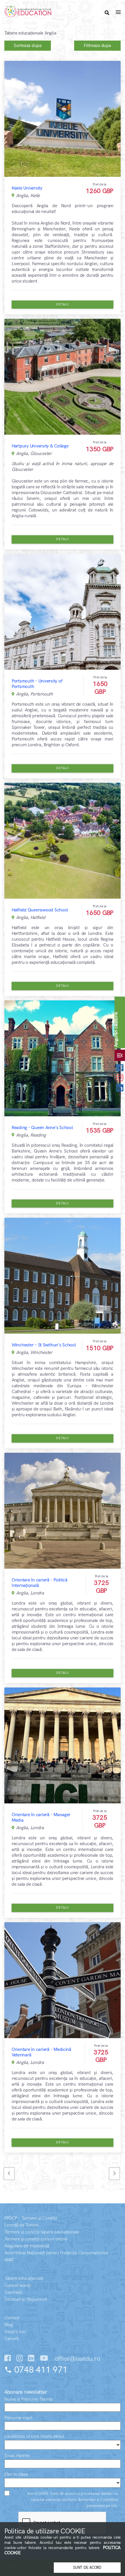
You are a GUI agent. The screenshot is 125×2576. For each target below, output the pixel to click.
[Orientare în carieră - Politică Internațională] (63, 1511)
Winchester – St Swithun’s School (44, 1345)
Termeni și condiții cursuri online (36, 2239)
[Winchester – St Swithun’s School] (63, 1276)
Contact (12, 2318)
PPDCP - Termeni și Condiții (31, 2218)
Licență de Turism (21, 2225)
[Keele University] (63, 119)
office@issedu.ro (77, 2359)
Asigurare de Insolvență (27, 2246)
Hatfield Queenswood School (40, 910)
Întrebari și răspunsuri (26, 2299)
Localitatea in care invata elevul (34, 2436)
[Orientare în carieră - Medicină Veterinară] (63, 1980)
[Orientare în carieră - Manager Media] (63, 1745)
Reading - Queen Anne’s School (42, 1128)
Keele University (27, 188)
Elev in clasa (16, 2474)
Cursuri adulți (17, 2285)
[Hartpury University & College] (63, 377)
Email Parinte (17, 2456)
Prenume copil (18, 2418)
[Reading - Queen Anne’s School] (63, 1058)
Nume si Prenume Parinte (29, 2399)
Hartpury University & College (40, 446)
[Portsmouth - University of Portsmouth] (63, 612)
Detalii (63, 304)
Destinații (13, 2292)
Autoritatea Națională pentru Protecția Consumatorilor (56, 2253)
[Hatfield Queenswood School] (63, 841)
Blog (9, 2325)
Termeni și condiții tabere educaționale (42, 2232)
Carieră (11, 2339)
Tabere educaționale (24, 2279)
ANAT (9, 2260)
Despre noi (15, 2332)
